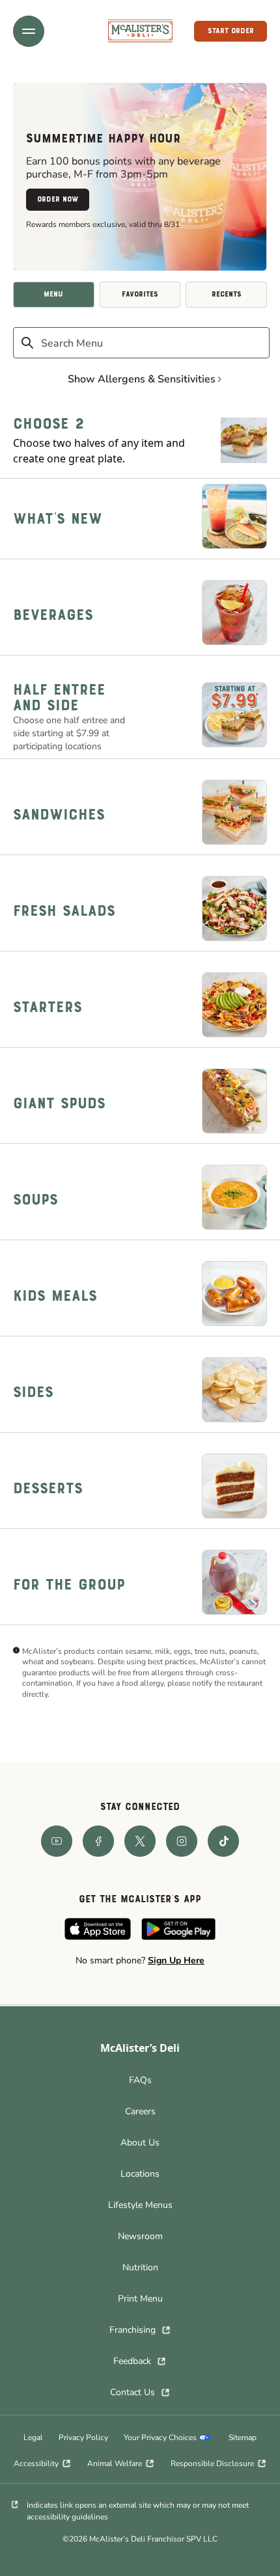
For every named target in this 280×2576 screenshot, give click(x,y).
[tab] (54, 295)
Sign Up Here (176, 1960)
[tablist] (140, 295)
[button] (29, 31)
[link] (140, 31)
